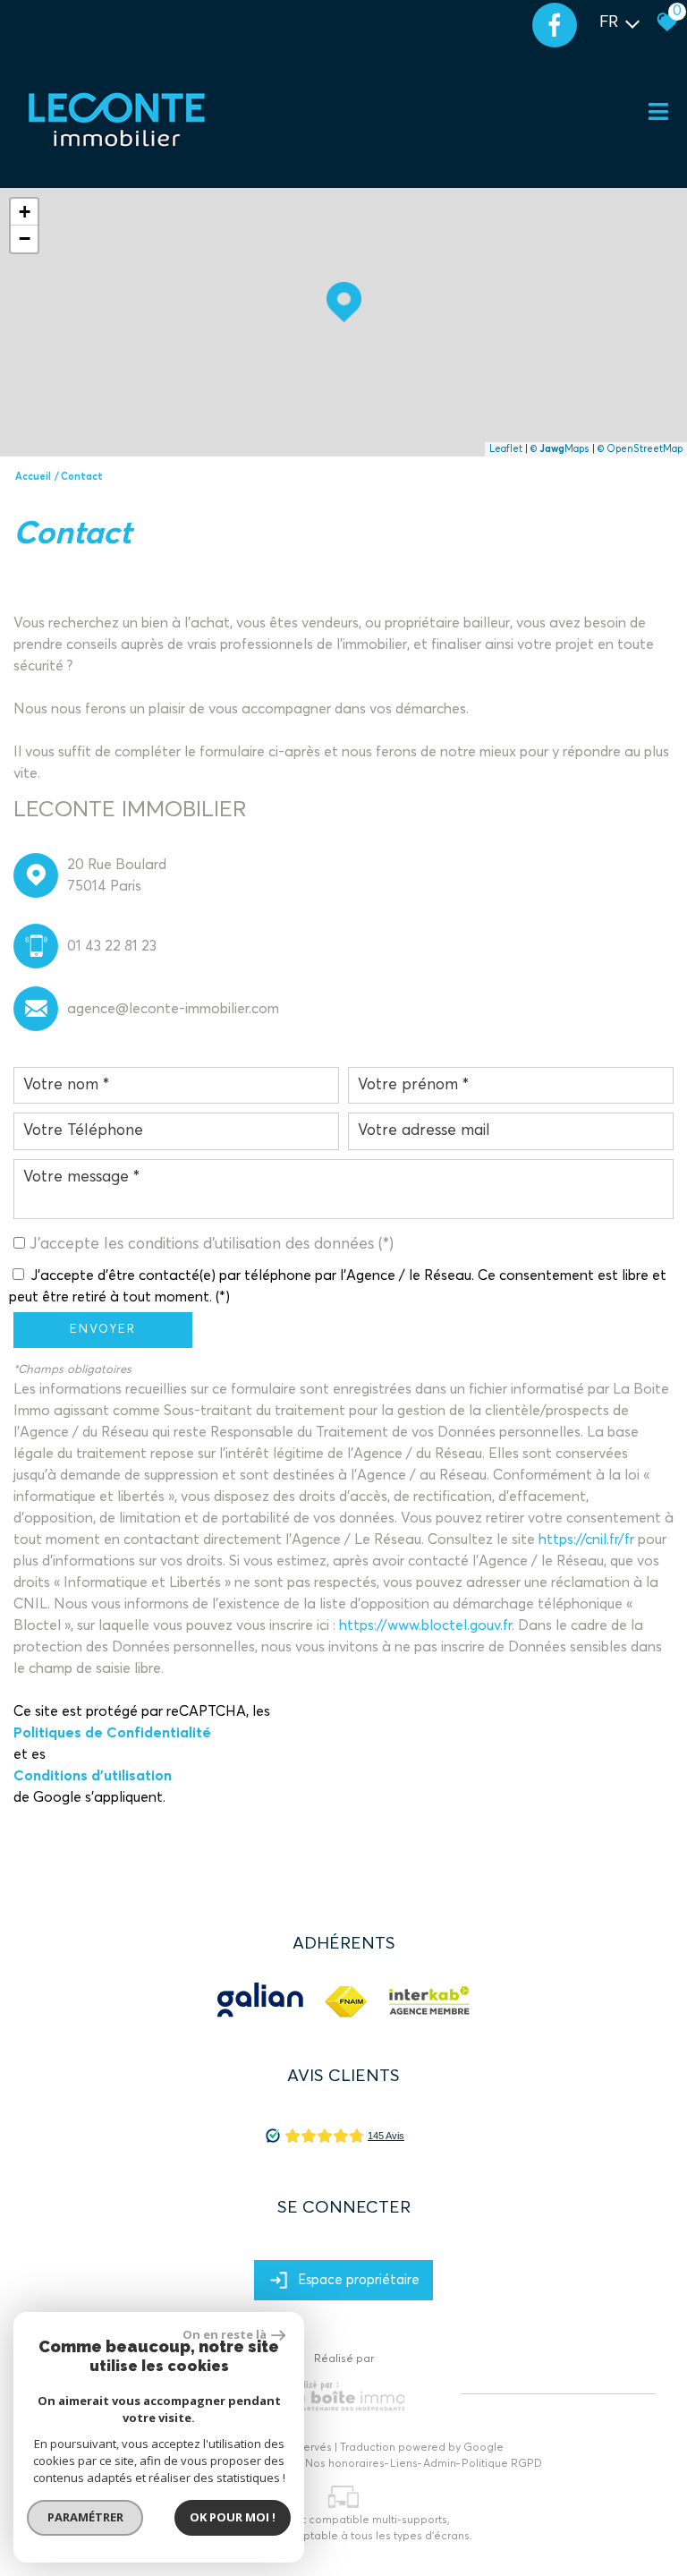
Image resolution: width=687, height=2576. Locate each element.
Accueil (33, 477)
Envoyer (103, 1330)
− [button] (25, 239)
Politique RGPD (502, 2464)
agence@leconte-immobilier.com (173, 1009)
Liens (404, 2464)
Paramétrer (85, 2517)
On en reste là (225, 2334)
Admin (440, 2464)
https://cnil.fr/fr (586, 1540)
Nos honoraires (345, 2464)
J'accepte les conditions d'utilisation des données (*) (212, 1244)
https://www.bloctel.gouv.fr (425, 1625)
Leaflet (506, 449)
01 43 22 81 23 (112, 946)
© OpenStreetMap (640, 449)
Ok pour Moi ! (233, 2517)
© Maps (560, 449)
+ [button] (25, 212)
